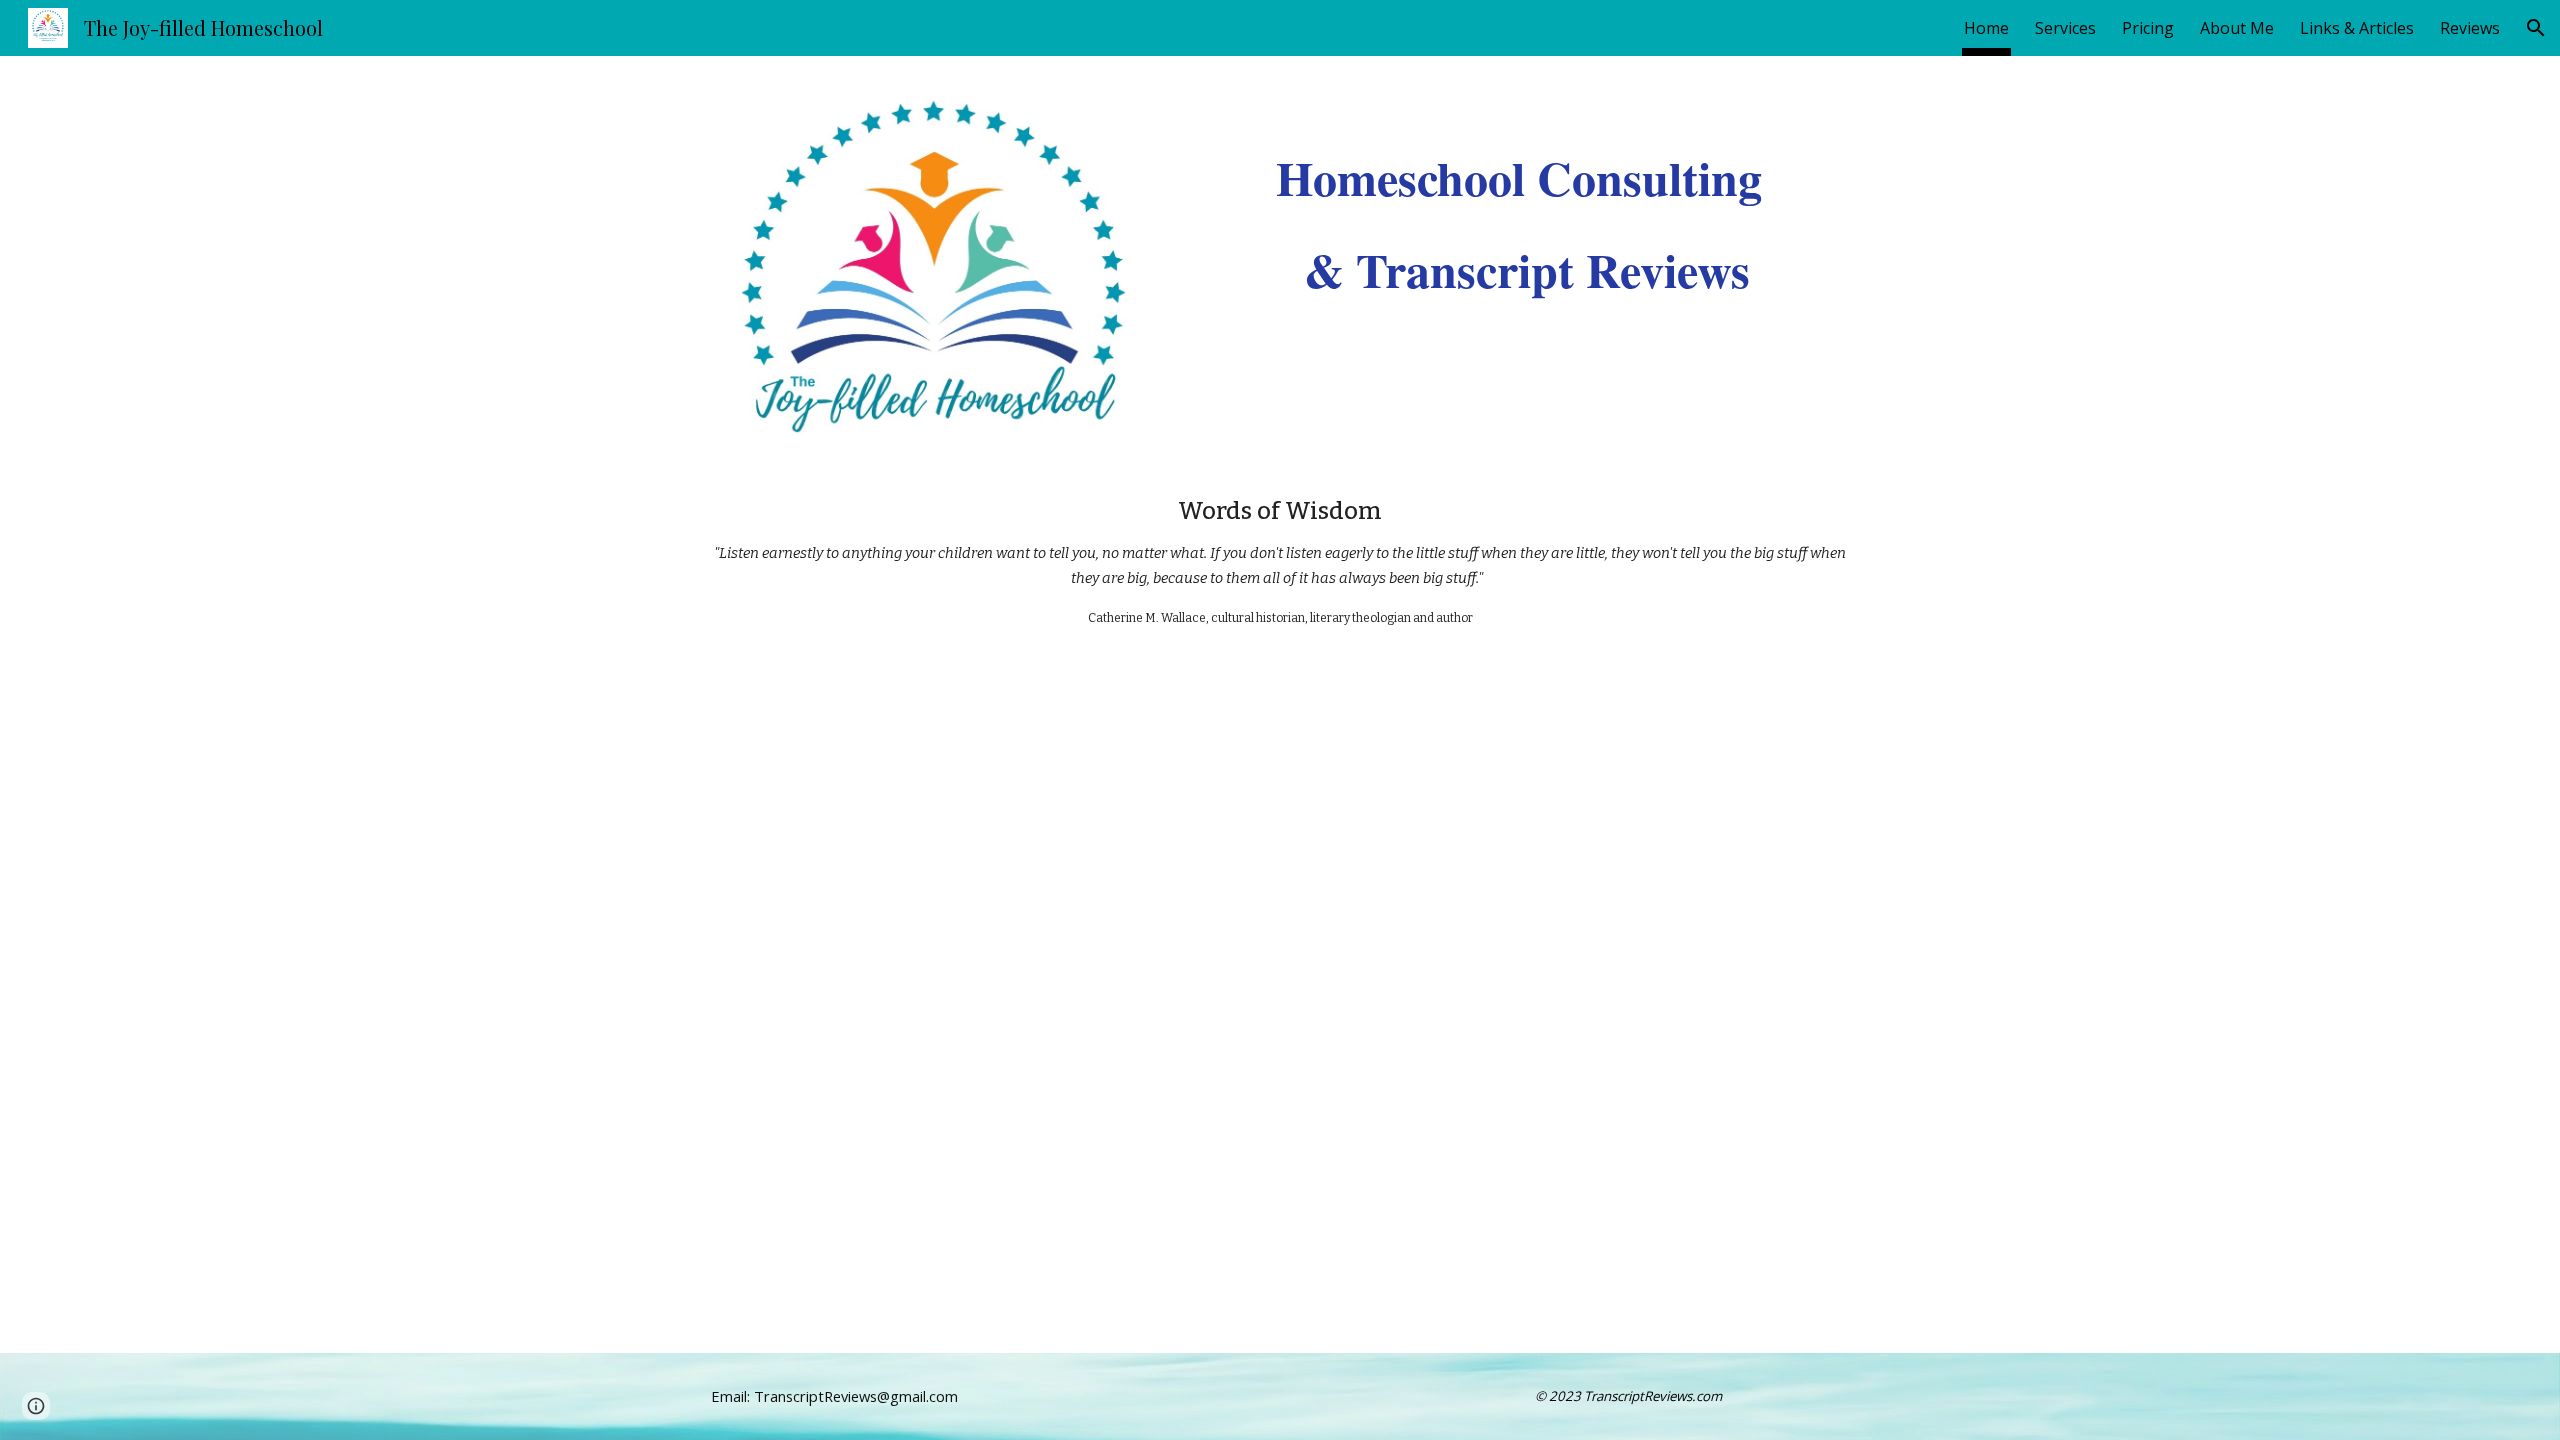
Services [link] (2065, 28)
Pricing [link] (2148, 28)
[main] (1526, 198)
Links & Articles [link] (2357, 28)
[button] (2536, 28)
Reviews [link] (2470, 28)
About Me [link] (2237, 28)
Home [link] (1986, 28)
